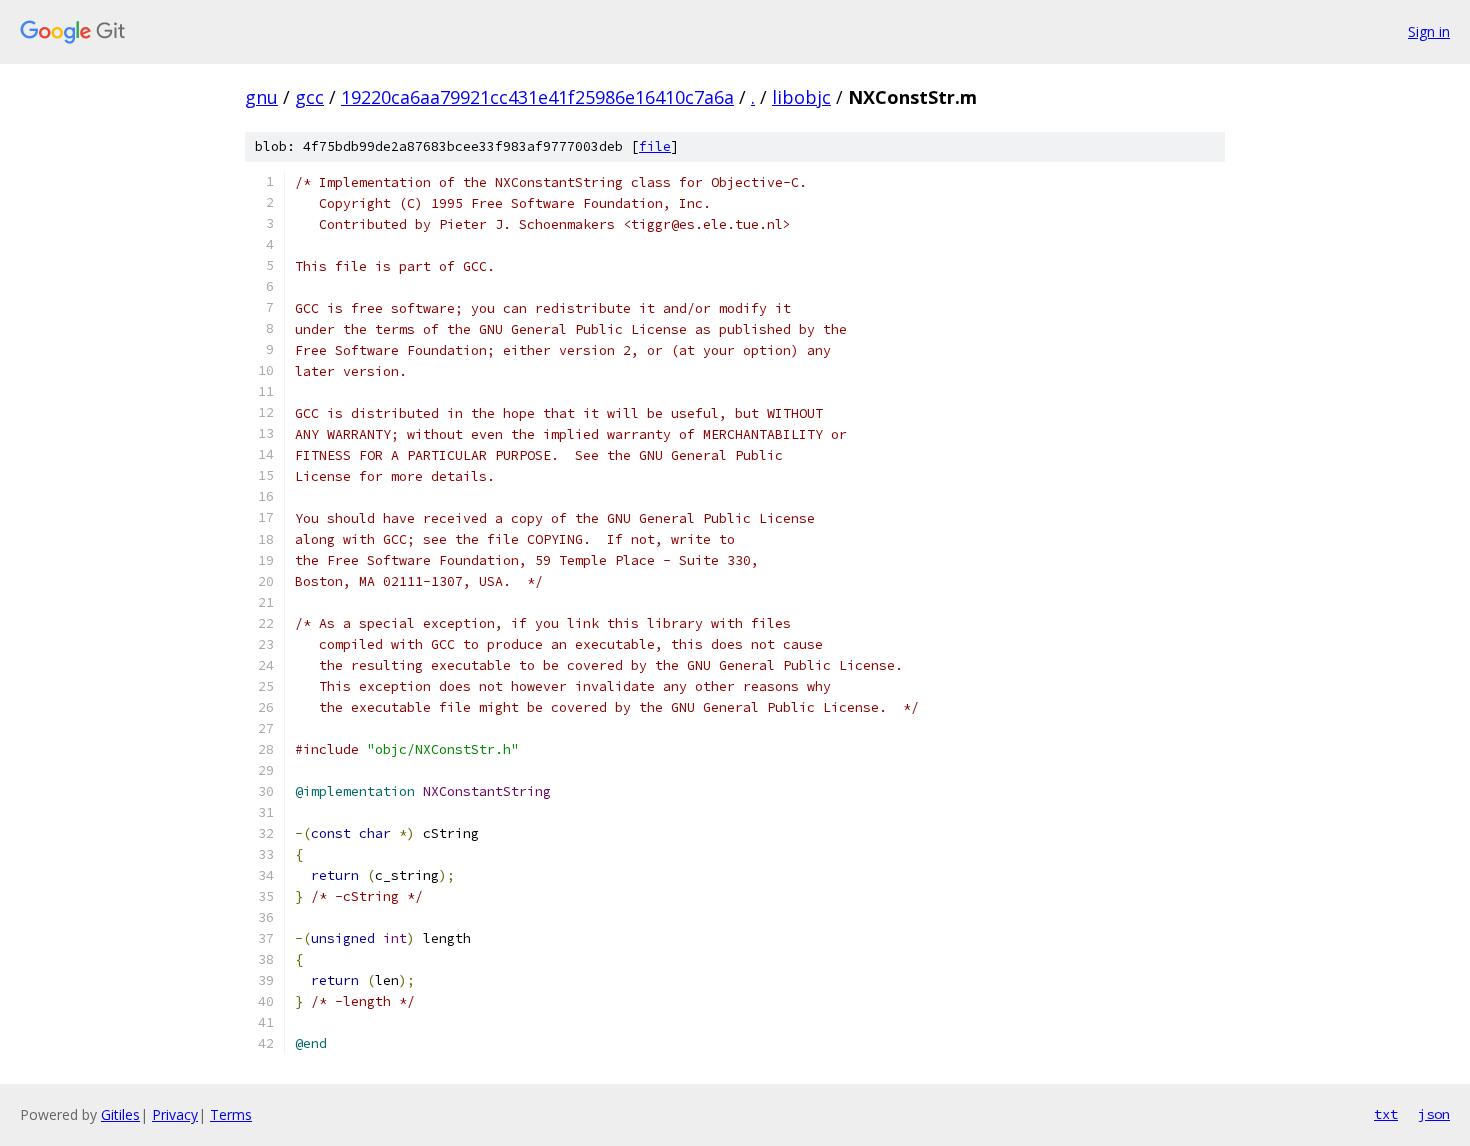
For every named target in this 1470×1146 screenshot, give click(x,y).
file (655, 146)
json (1434, 1114)
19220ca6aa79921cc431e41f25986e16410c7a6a (537, 97)
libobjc (801, 97)
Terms (231, 1114)
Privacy (175, 1114)
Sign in (1429, 31)
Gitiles (120, 1114)
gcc (309, 97)
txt (1386, 1114)
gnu (261, 97)
